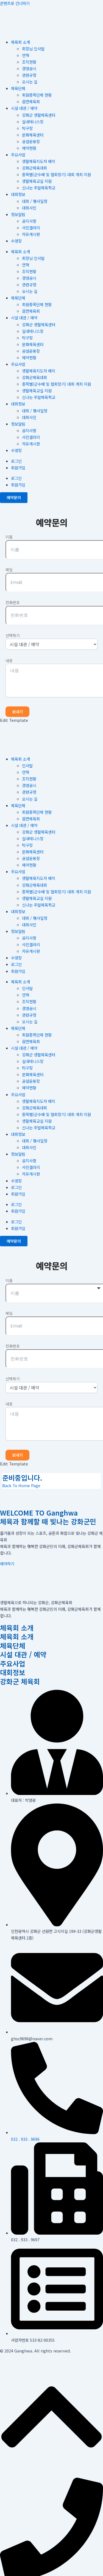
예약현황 (29, 148)
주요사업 (18, 155)
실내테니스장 (33, 122)
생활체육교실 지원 (37, 181)
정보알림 (18, 214)
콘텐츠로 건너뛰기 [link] (15, 3)
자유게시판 (31, 234)
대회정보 (18, 194)
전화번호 (13, 602)
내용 (9, 660)
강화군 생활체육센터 (39, 115)
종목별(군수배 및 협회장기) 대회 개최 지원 (56, 174)
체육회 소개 (20, 42)
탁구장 (27, 128)
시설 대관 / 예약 (24, 108)
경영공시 (29, 68)
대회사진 (29, 208)
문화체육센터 (33, 135)
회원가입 (18, 468)
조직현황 (29, 62)
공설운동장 (31, 141)
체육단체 (18, 88)
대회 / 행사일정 (35, 201)
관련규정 (29, 75)
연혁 (26, 55)
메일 (9, 570)
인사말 (27, 765)
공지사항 (29, 221)
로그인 (16, 461)
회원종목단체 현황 (37, 95)
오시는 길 (30, 82)
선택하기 (13, 635)
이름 (9, 537)
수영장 (16, 241)
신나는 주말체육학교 (39, 188)
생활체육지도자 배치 (39, 161)
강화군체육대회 (34, 168)
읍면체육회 (31, 101)
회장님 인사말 (33, 49)
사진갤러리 (31, 228)
